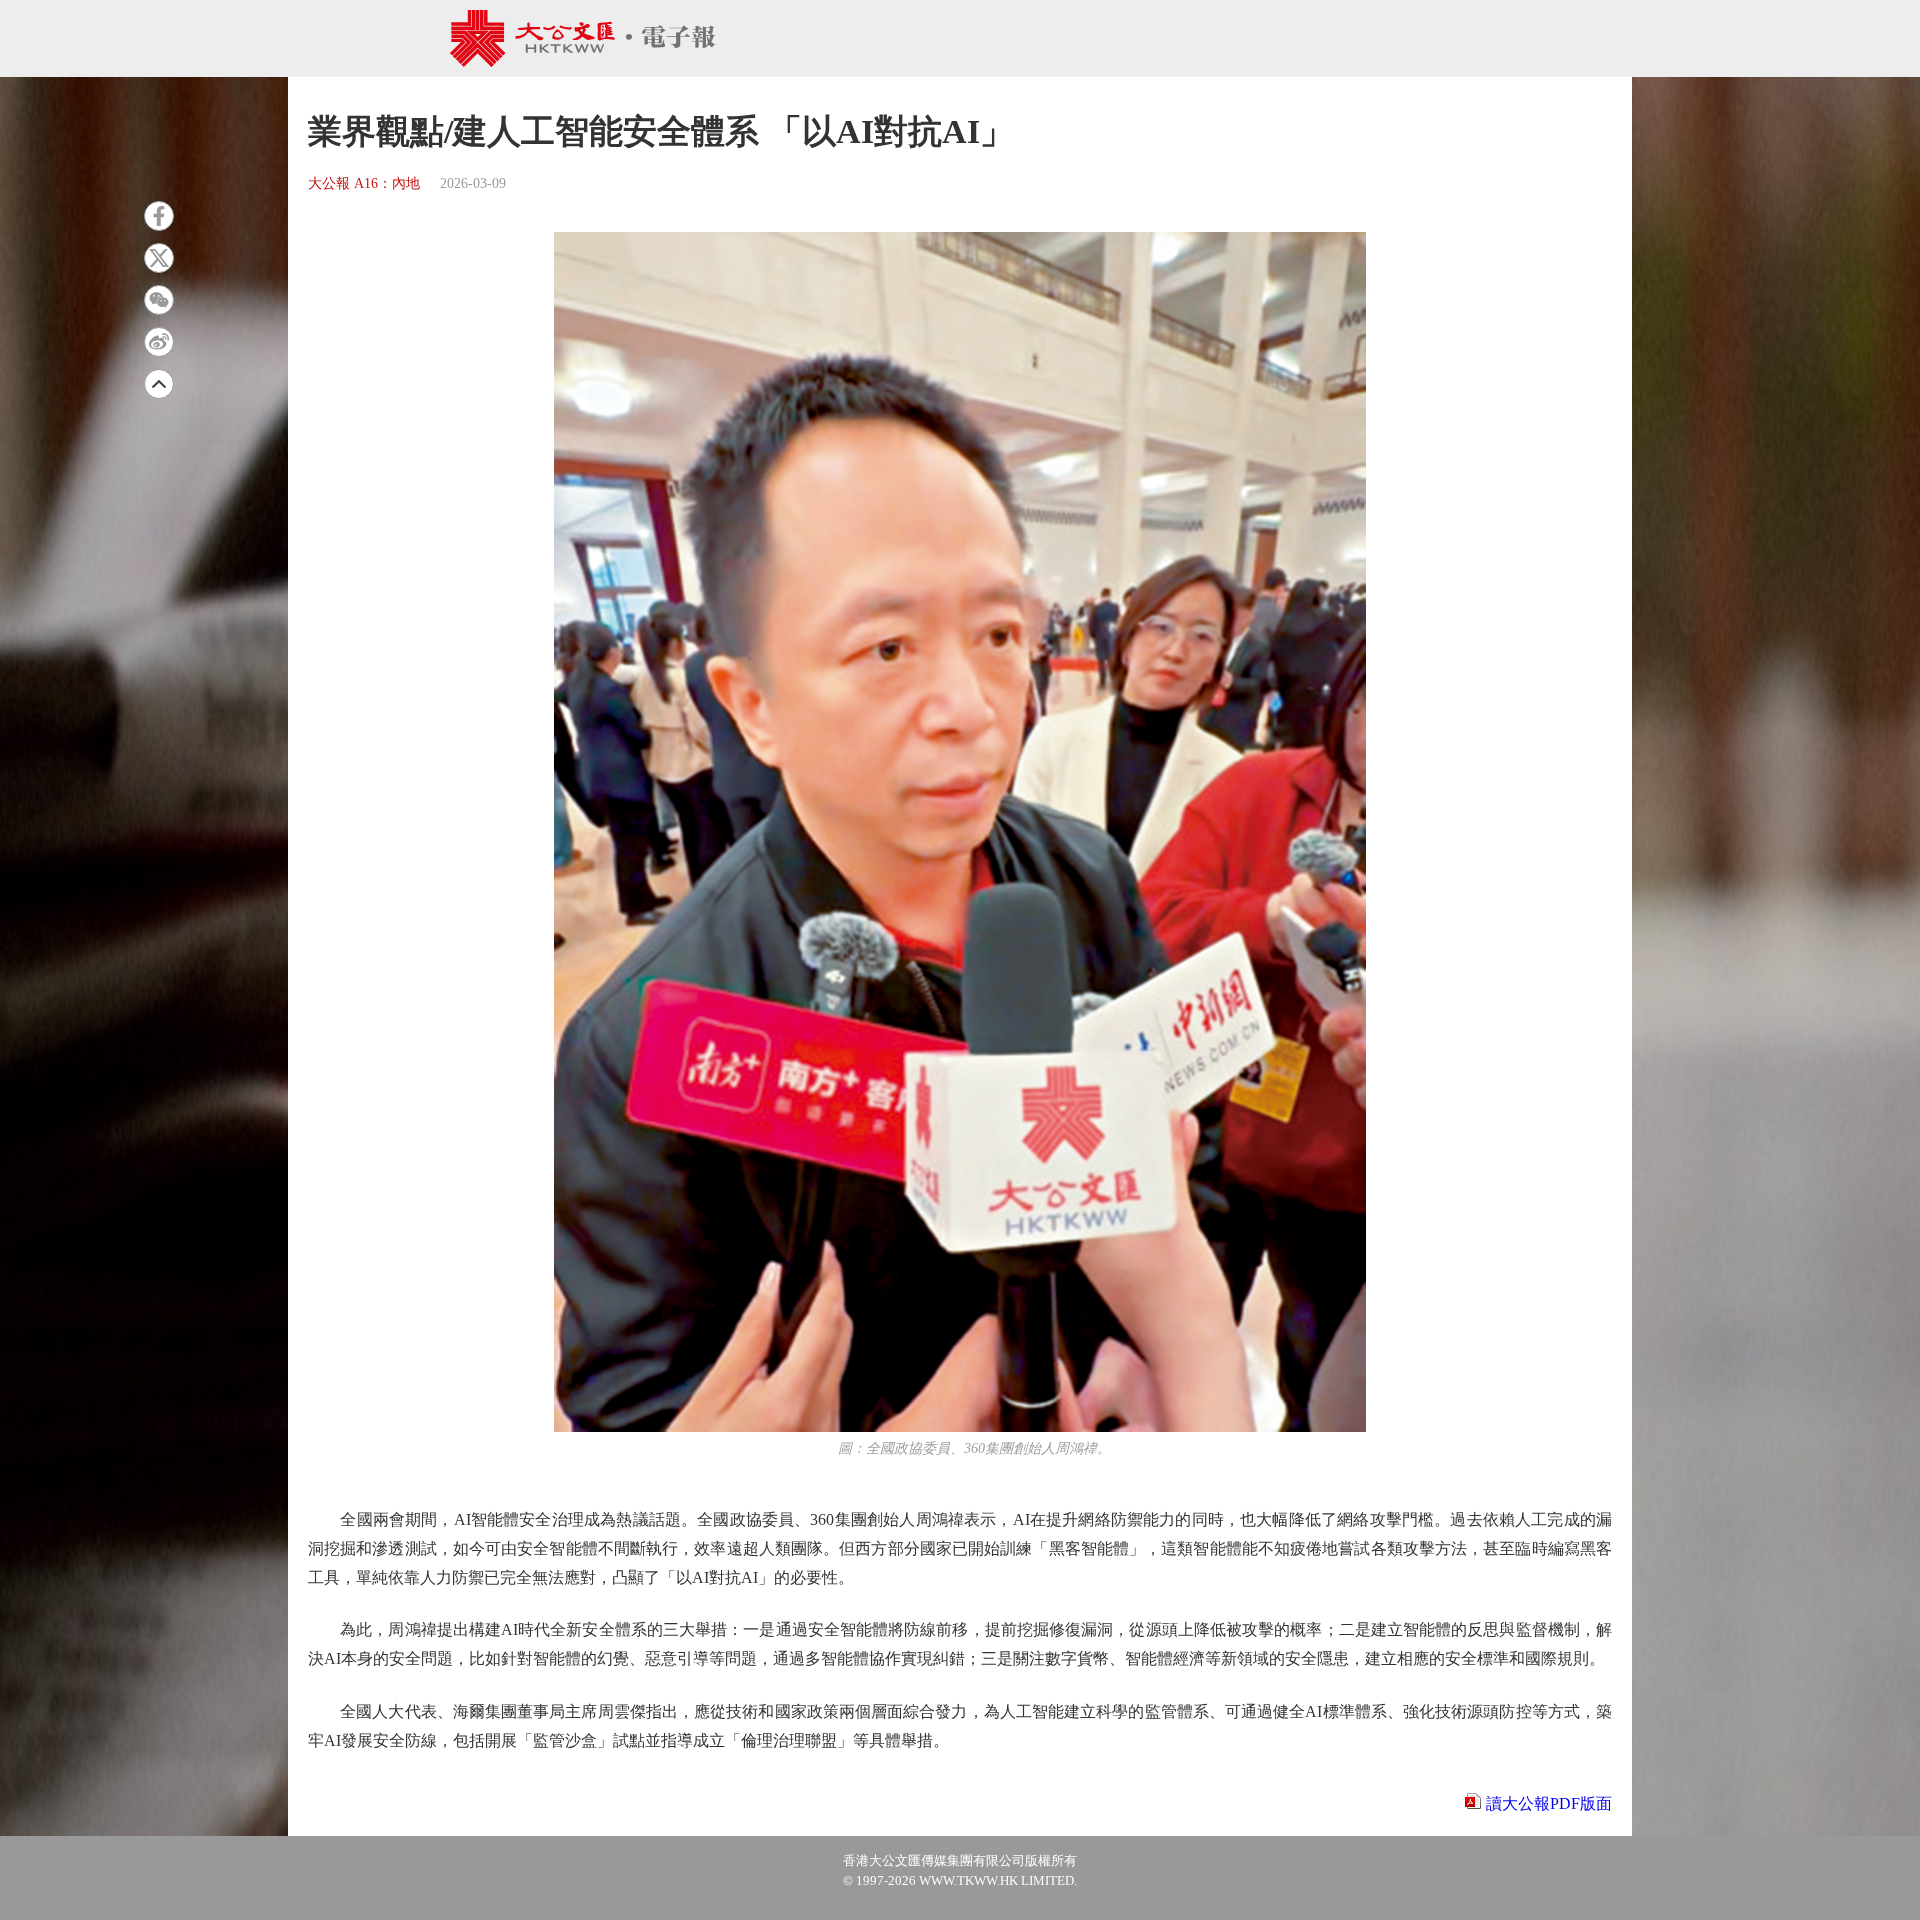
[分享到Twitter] (159, 258)
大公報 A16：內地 (364, 183)
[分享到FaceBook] (159, 216)
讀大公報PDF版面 (1549, 1803)
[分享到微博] (159, 342)
